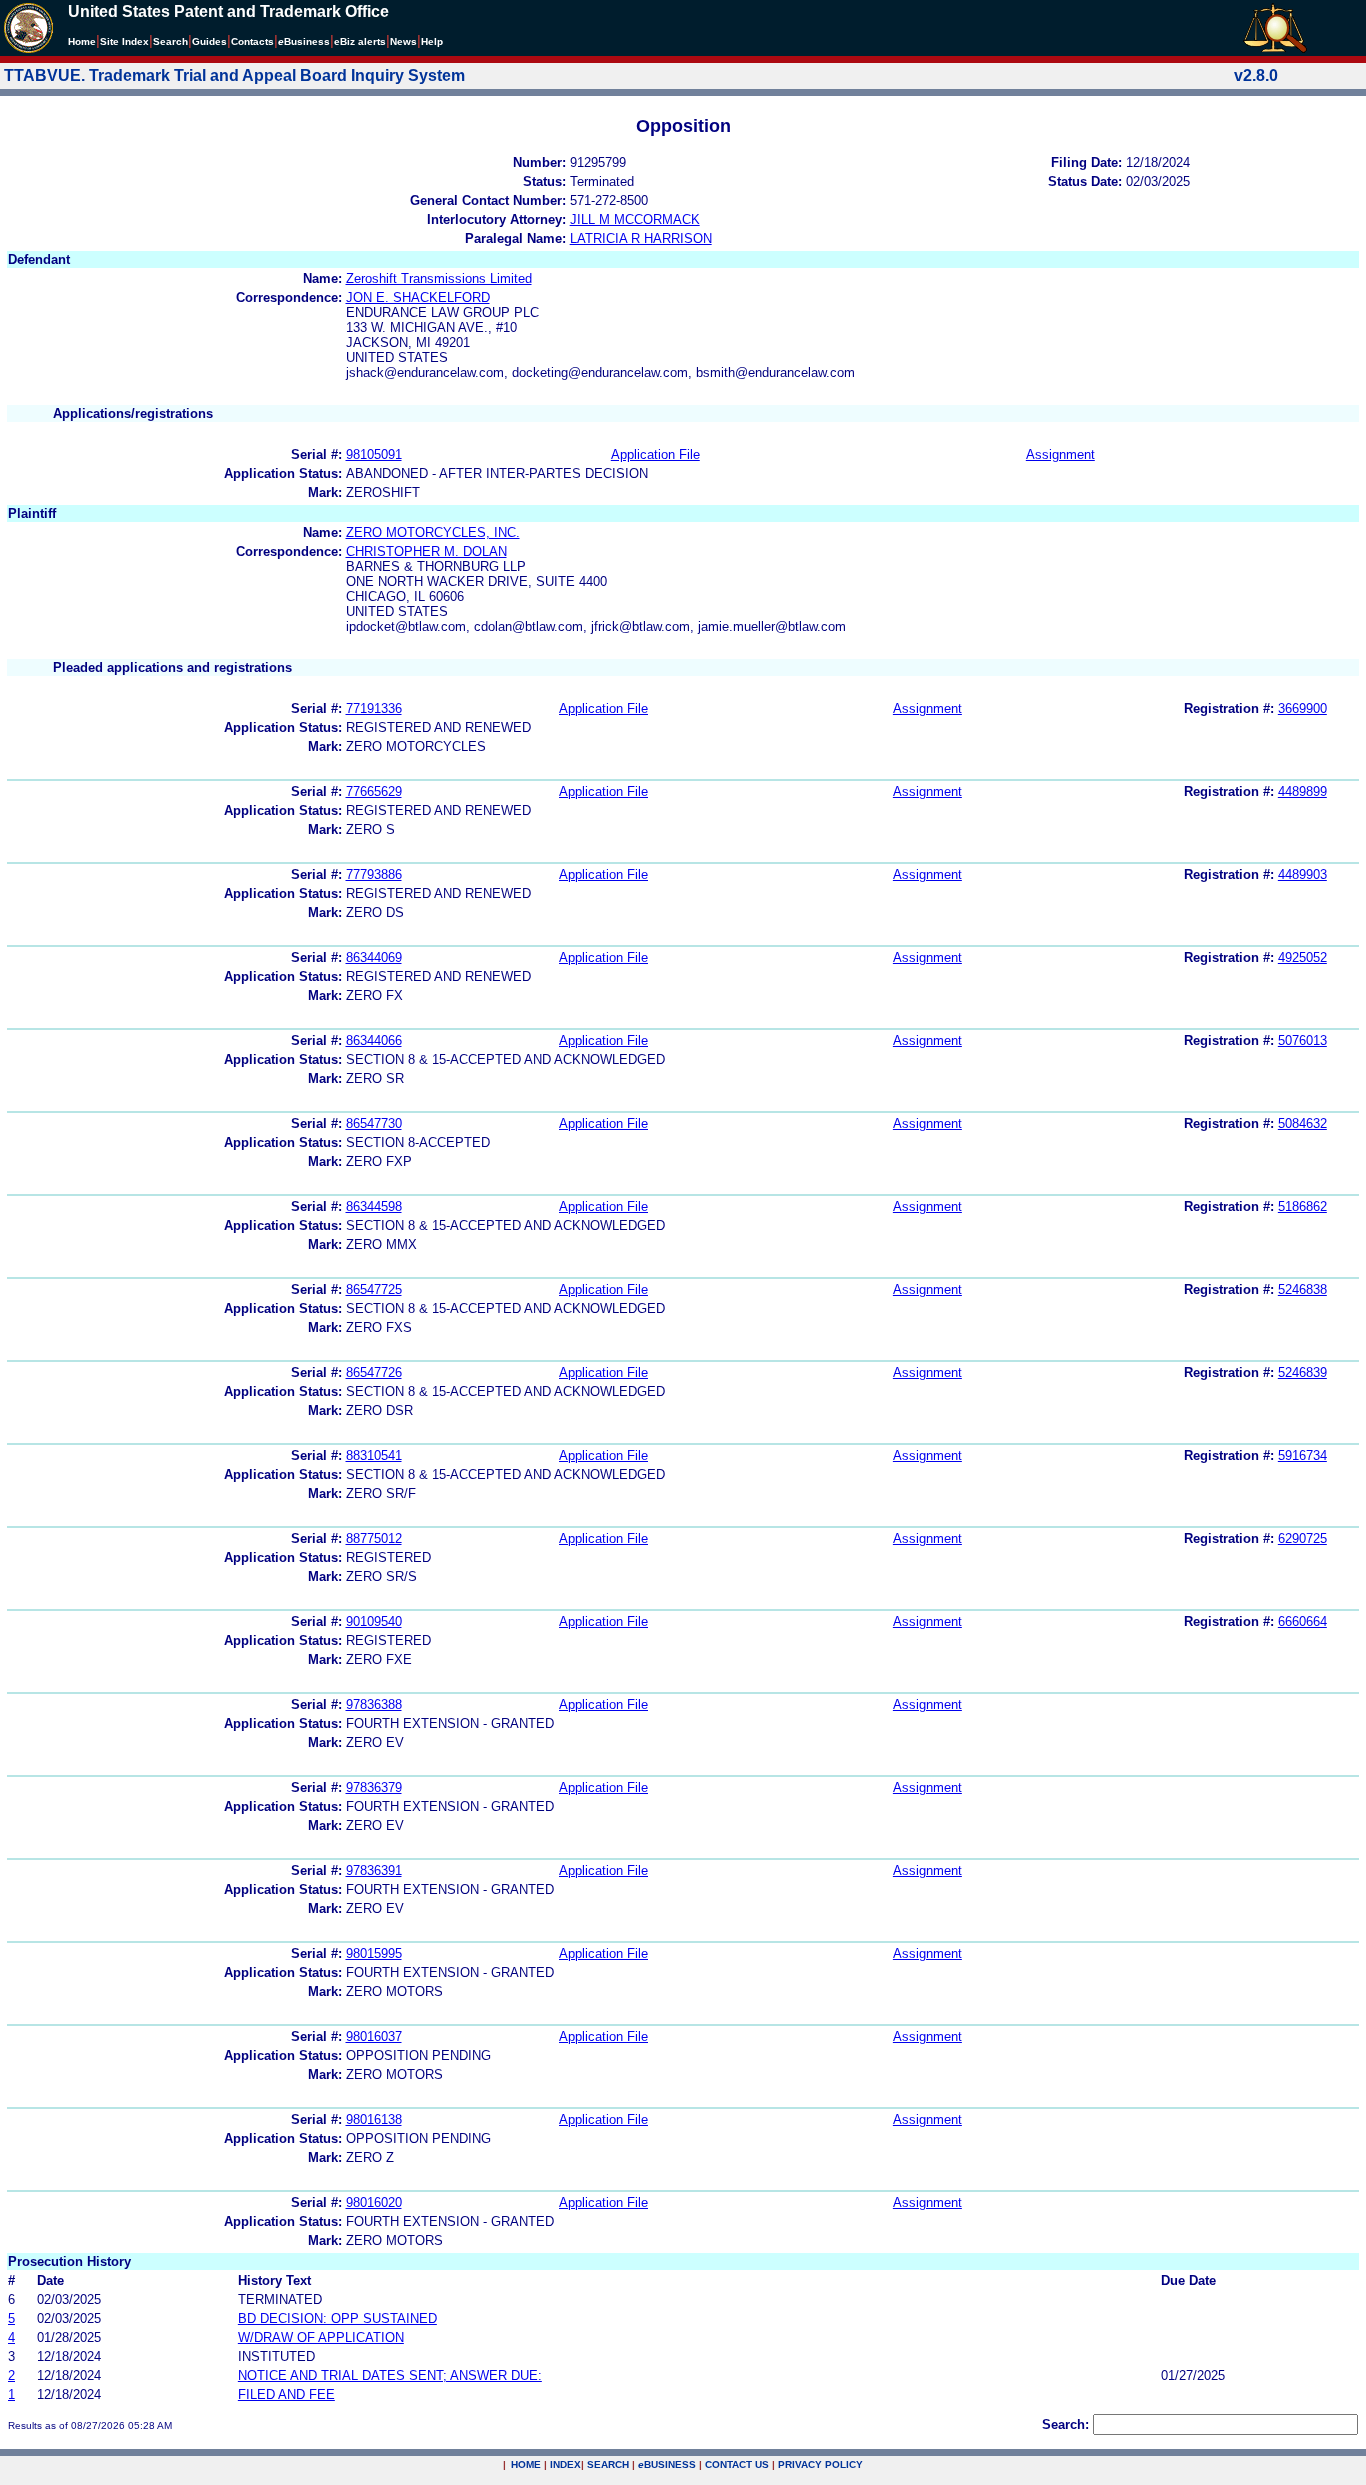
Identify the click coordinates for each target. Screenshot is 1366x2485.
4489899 (1302, 791)
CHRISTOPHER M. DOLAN (426, 551)
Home (82, 41)
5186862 (1302, 1206)
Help (432, 41)
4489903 (1302, 874)
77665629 (374, 791)
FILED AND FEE (286, 2394)
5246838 (1302, 1289)
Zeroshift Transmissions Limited (439, 278)
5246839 (1302, 1372)
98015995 (374, 1953)
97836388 (374, 1704)
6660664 (1302, 1621)
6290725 (1302, 1538)
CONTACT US (737, 2464)
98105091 (374, 454)
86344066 (374, 1040)
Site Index (124, 41)
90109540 (374, 1621)
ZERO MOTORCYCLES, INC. (433, 532)
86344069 (374, 957)
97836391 (374, 1870)
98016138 (374, 2119)
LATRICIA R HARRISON (641, 238)
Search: (1065, 2424)
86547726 (374, 1372)
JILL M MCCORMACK (635, 219)
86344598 (374, 1206)
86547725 (374, 1289)
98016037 (374, 2036)
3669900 (1302, 708)
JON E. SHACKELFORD (418, 297)
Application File (655, 454)
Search (170, 41)
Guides (209, 41)
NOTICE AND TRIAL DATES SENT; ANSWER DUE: (390, 2375)
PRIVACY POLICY (820, 2464)
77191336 (374, 708)
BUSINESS (667, 2464)
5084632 (1302, 1123)
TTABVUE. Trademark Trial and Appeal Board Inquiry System (234, 75)
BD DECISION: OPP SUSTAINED (337, 2318)
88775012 (374, 1538)
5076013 (1302, 1040)
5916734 (1302, 1455)
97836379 (374, 1787)
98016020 (374, 2202)
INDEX (565, 2464)
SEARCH (608, 2464)
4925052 (1302, 957)
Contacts (252, 41)
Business (304, 41)
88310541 (374, 1455)
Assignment (1060, 454)
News (403, 41)
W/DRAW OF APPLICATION (321, 2337)
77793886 (374, 874)
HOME (526, 2464)
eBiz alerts (360, 41)
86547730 (374, 1123)
